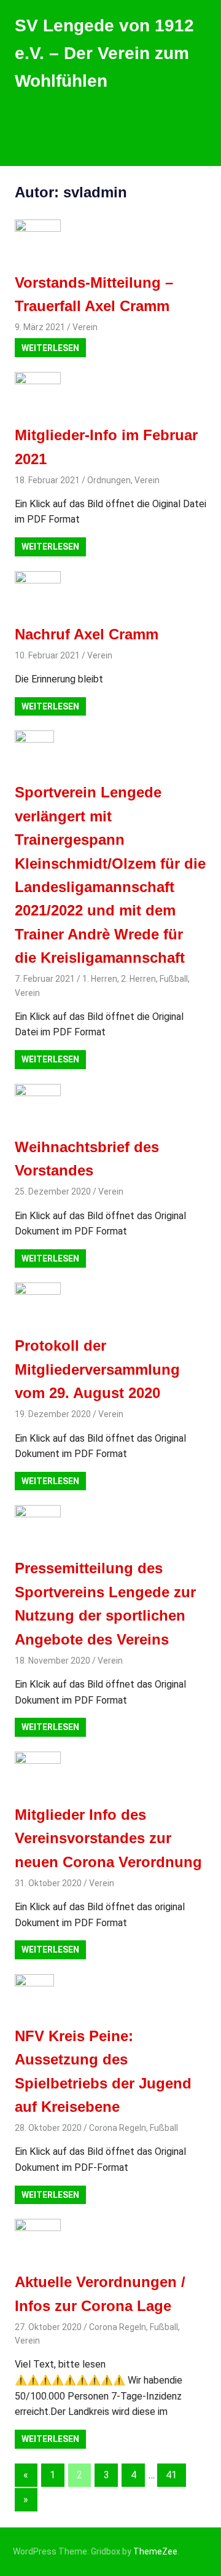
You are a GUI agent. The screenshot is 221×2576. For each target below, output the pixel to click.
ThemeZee (155, 2551)
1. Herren (100, 979)
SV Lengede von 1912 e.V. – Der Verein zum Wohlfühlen (104, 53)
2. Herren (138, 979)
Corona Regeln (118, 2128)
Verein (85, 327)
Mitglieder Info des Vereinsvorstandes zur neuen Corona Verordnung (108, 1838)
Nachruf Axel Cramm (87, 634)
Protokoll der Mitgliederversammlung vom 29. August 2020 (97, 1369)
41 (171, 2475)
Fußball (174, 979)
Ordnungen (109, 480)
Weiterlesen (50, 348)
